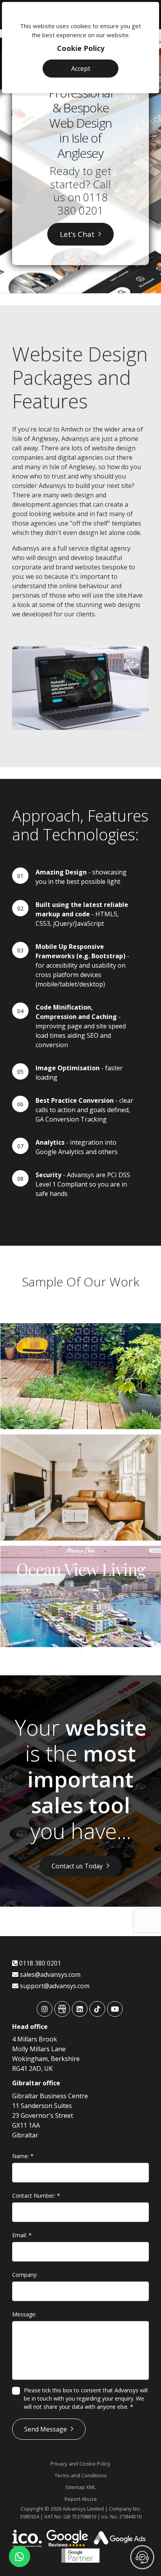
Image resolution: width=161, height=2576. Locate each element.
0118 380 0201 (82, 204)
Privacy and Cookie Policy (80, 2464)
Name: (23, 2156)
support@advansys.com (54, 1986)
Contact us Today (77, 1866)
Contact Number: (36, 2196)
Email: (22, 2235)
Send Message (46, 2429)
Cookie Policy (81, 48)
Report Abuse (81, 2499)
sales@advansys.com (49, 1974)
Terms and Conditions (81, 2475)
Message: (24, 2314)
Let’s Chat (77, 234)
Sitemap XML (80, 2487)
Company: (25, 2275)
